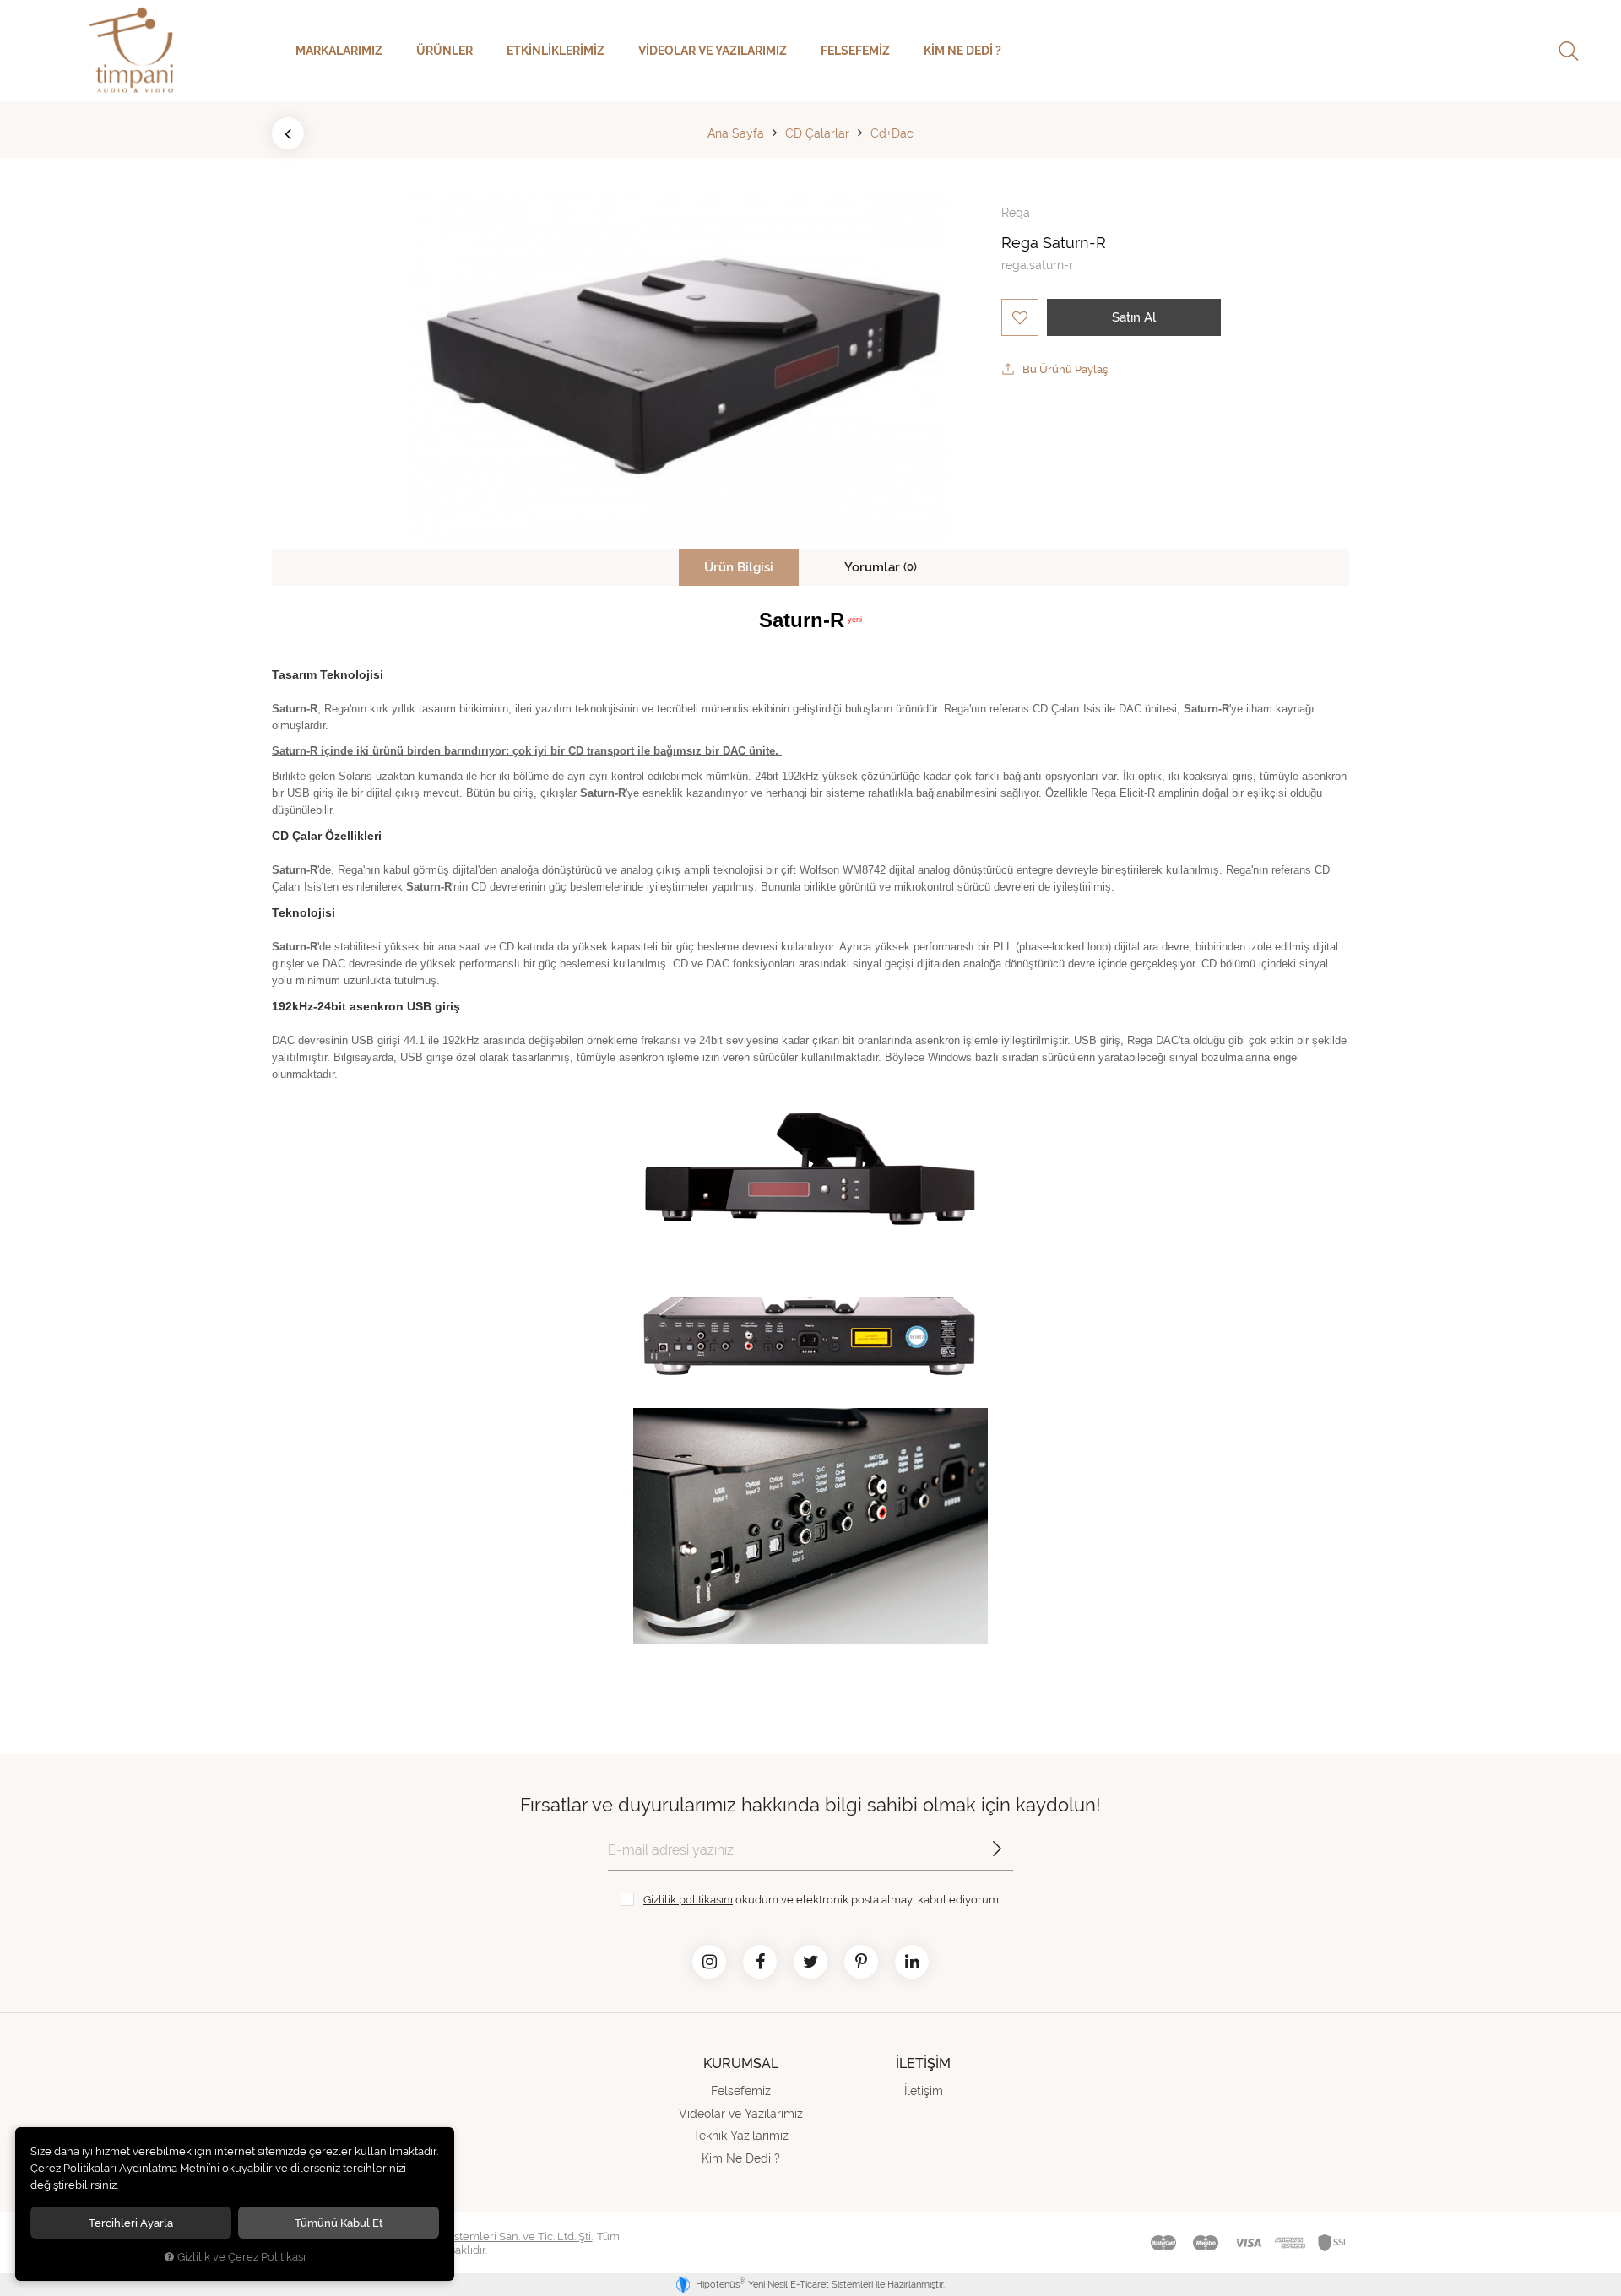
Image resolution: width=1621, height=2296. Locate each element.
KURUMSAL (741, 2063)
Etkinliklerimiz (556, 51)
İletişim (924, 2091)
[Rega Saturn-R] (679, 370)
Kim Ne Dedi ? (962, 51)
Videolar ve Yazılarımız (713, 51)
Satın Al (1134, 317)
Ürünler (445, 51)
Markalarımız (339, 51)
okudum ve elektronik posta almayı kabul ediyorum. (822, 1899)
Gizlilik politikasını (688, 1899)
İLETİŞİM (923, 2063)
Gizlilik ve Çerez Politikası (241, 2257)
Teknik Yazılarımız (741, 2136)
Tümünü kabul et (339, 2223)
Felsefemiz (855, 51)
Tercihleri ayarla (131, 2223)
